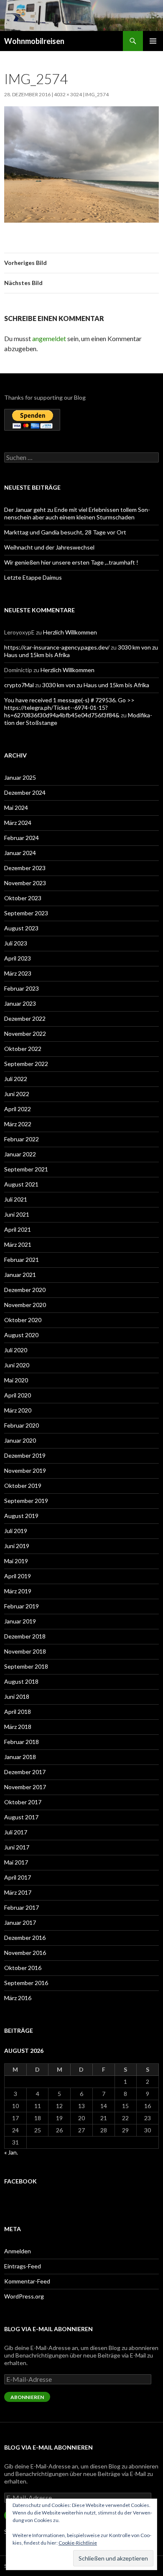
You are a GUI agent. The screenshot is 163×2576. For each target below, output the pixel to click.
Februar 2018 (22, 1742)
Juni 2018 (17, 1696)
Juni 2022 (17, 1094)
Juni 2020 (17, 1365)
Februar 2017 (22, 1907)
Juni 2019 (17, 1546)
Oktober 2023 (23, 898)
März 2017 (18, 1892)
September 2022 (26, 1064)
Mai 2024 (16, 808)
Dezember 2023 (25, 868)
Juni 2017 (17, 1847)
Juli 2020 (16, 1350)
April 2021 (18, 1229)
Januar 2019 (20, 1621)
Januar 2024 (20, 853)
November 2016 (25, 1953)
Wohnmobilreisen (34, 41)
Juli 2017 (16, 1832)
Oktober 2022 (23, 1049)
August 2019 (21, 1516)
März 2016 (18, 1998)
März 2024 (18, 823)
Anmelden (18, 2251)
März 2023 (18, 973)
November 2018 (25, 1651)
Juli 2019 (16, 1531)
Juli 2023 (16, 943)
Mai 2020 (16, 1380)
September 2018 (26, 1666)
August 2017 (21, 1817)
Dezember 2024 (25, 792)
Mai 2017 (16, 1862)
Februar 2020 (22, 1425)
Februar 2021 (22, 1260)
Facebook (20, 2181)
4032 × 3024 (68, 94)
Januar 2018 (20, 1757)
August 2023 (21, 928)
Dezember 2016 (25, 1938)
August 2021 (21, 1184)
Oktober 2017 (23, 1802)
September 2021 (26, 1169)
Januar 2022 (20, 1154)
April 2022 (18, 1109)
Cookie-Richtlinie (78, 2543)
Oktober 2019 (23, 1486)
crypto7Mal (19, 685)
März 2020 (18, 1410)
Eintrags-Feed (23, 2266)
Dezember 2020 (25, 1290)
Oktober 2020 (23, 1320)
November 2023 (25, 883)
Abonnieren (27, 2397)
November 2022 (25, 1034)
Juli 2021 (16, 1199)
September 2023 (26, 913)
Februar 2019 (22, 1606)
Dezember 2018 (25, 1636)
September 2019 (26, 1501)
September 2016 (26, 1983)
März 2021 (18, 1244)
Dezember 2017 (25, 1772)
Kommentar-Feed (27, 2281)
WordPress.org (24, 2296)
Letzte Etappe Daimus (33, 577)
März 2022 (18, 1124)
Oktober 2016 (23, 1968)
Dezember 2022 (25, 1018)
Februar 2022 (22, 1139)
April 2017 (18, 1877)
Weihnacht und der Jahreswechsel (49, 547)
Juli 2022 (16, 1079)
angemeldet (49, 338)
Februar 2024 (22, 838)
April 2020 (18, 1395)
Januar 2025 (20, 777)
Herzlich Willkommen (70, 632)
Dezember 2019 (25, 1455)
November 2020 (25, 1305)
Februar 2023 (22, 988)
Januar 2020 (20, 1440)
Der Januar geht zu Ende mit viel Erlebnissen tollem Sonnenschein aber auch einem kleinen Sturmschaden (77, 513)
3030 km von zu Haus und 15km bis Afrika (96, 685)
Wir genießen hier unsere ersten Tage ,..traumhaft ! (71, 562)
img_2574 (97, 94)
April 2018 (18, 1712)
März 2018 (18, 1727)
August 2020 (21, 1335)
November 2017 (25, 1787)
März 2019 (18, 1591)
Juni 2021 (17, 1214)
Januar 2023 (20, 1003)
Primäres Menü (153, 41)
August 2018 (21, 1681)
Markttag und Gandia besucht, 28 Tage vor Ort (65, 532)
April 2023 (18, 958)
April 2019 (18, 1576)
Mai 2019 (16, 1561)
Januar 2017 (20, 1922)
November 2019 (25, 1470)
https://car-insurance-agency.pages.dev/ (57, 647)
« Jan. (11, 2152)
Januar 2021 (20, 1275)
